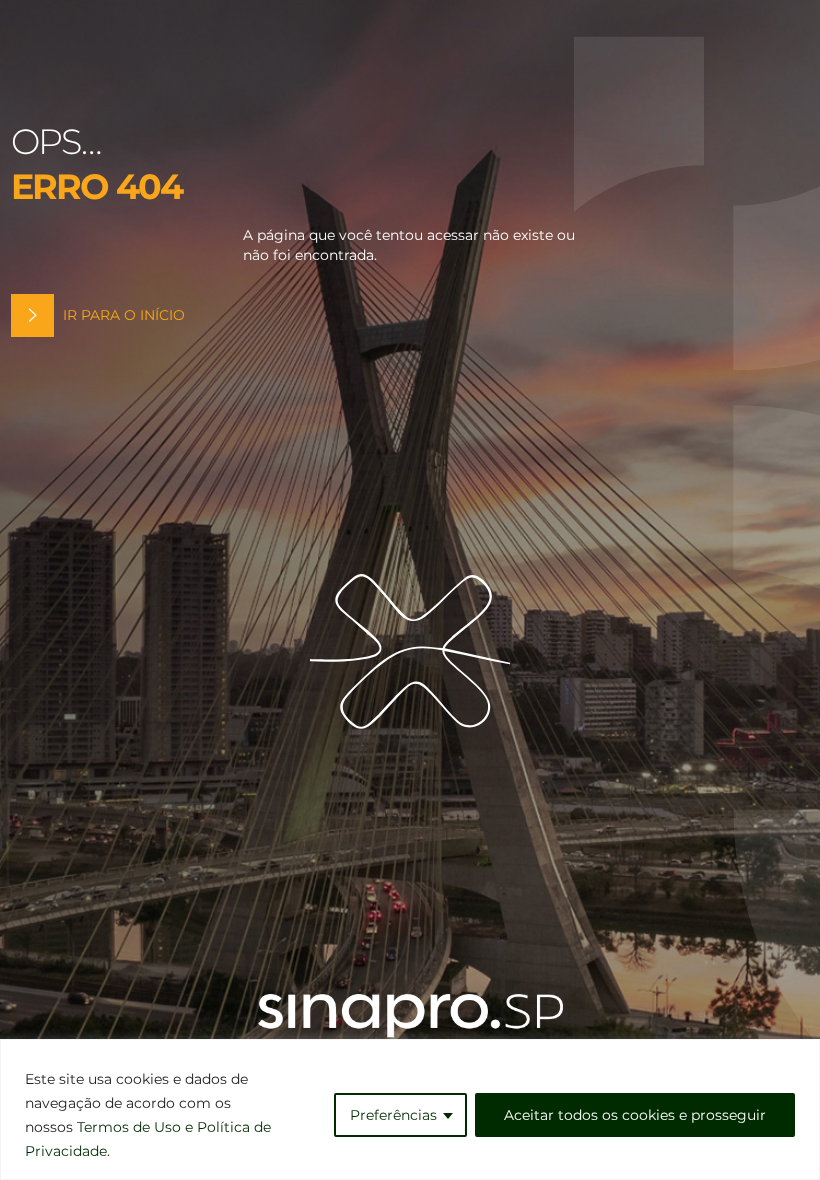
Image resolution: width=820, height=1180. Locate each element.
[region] (410, 1109)
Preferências (393, 1115)
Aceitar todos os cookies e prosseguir (635, 1115)
